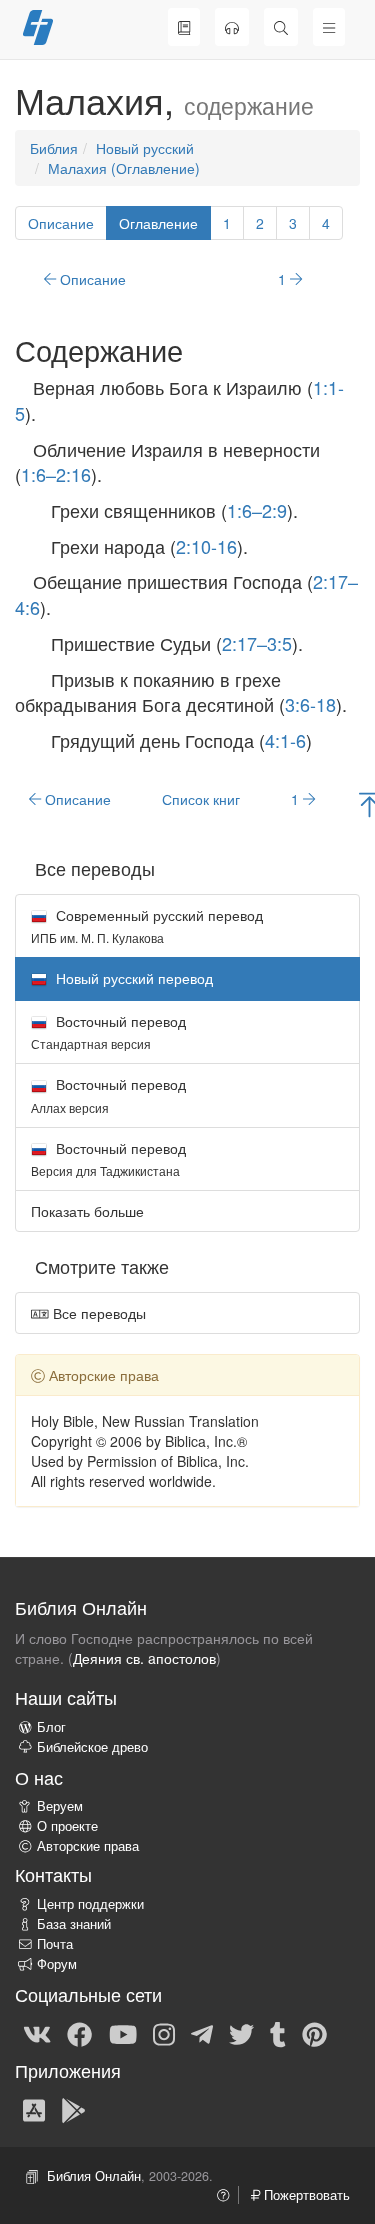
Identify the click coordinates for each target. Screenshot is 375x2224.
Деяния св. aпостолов (144, 1658)
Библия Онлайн (94, 2176)
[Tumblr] (278, 2033)
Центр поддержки (90, 1904)
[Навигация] (329, 27)
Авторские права (88, 1846)
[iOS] (34, 2109)
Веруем (60, 1806)
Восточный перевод (108, 1031)
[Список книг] (184, 27)
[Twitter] (241, 2033)
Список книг (201, 799)
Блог (51, 1727)
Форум (57, 1964)
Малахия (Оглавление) (124, 168)
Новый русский (145, 148)
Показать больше (87, 1211)
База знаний (74, 1924)
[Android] (73, 2109)
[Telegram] (202, 2033)
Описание (61, 223)
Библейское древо (92, 1747)
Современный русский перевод (147, 925)
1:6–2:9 (257, 510)
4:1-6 (285, 740)
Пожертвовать (305, 2195)
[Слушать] (232, 27)
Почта (55, 1944)
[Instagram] (164, 2033)
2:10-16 (206, 546)
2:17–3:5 (257, 643)
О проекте (67, 1826)
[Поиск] (281, 27)
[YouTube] (123, 2033)
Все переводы (97, 1313)
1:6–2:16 (56, 474)
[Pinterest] (314, 2033)
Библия (54, 148)
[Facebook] (79, 2033)
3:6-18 (310, 704)
